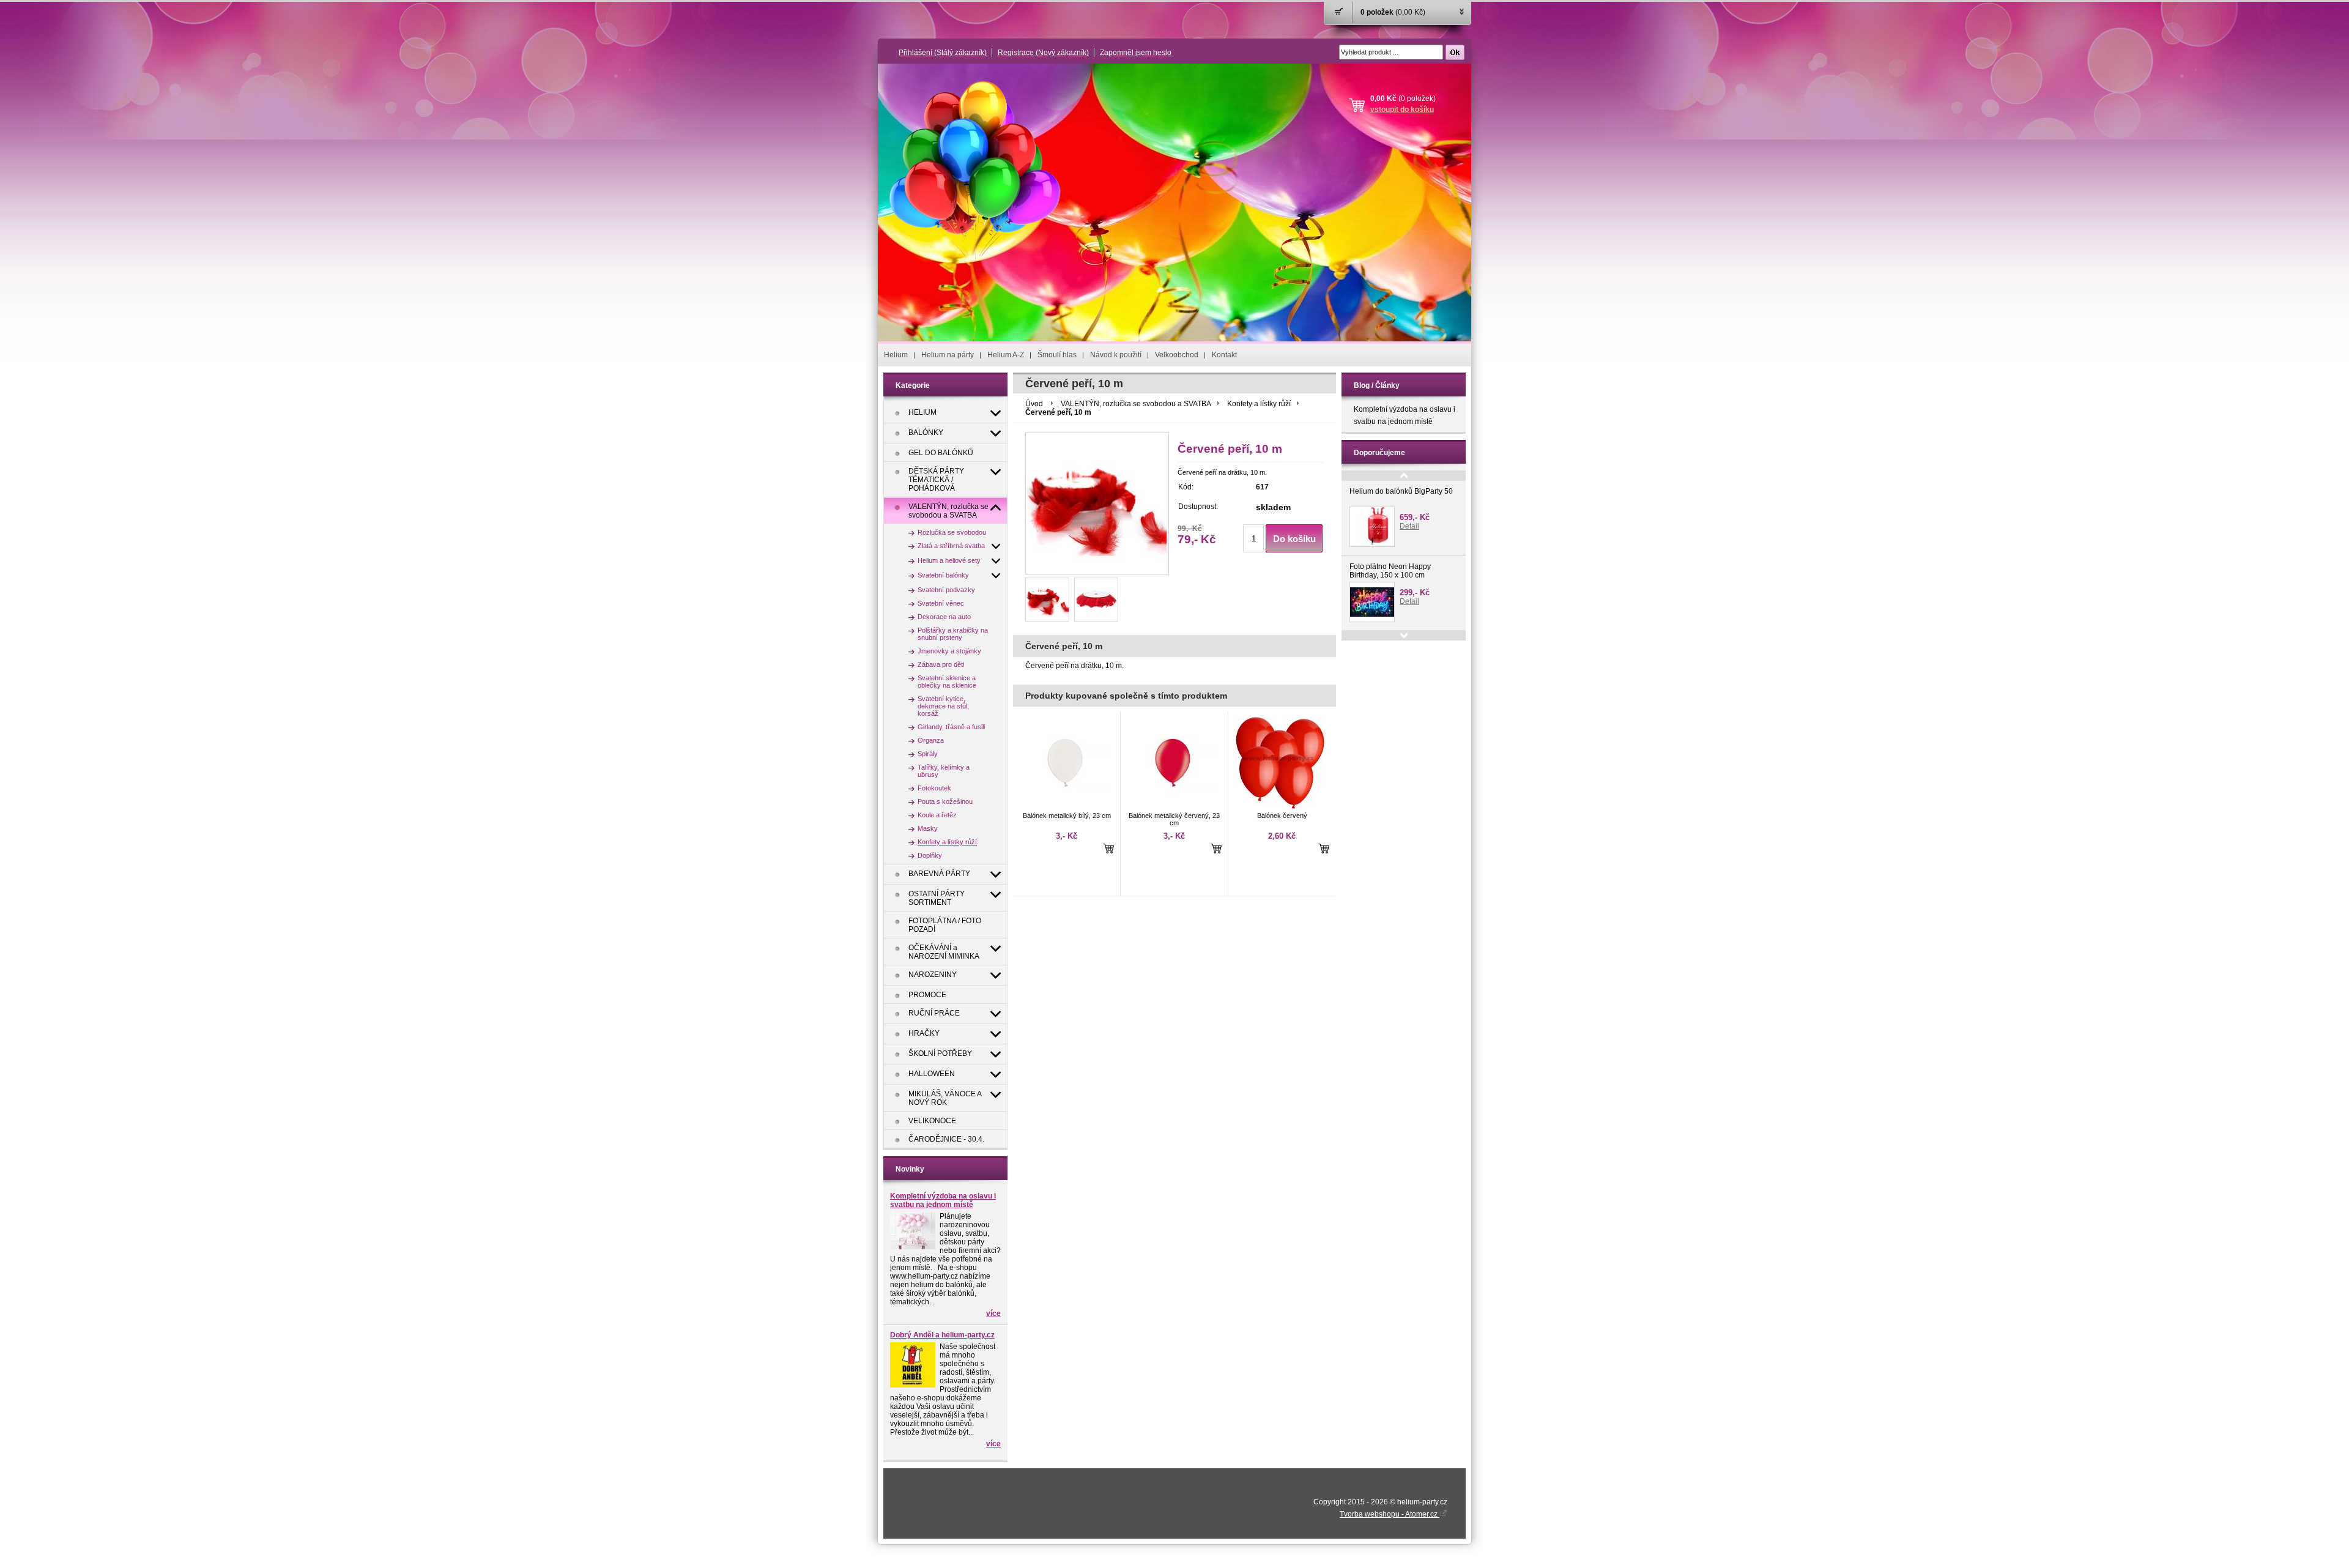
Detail (1409, 526)
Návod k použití (1116, 355)
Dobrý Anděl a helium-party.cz (942, 1335)
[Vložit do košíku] (1108, 848)
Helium (896, 355)
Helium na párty (948, 355)
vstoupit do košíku (1402, 110)
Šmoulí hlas (1057, 355)
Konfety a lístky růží (1259, 404)
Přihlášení (943, 53)
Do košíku (1294, 539)
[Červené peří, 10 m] (1047, 600)
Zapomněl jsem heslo (1136, 53)
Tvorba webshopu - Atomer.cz (1390, 1514)
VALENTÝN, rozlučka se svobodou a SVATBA (1136, 404)
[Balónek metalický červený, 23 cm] (1173, 806)
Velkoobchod (1177, 355)
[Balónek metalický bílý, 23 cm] (1065, 806)
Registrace (1043, 53)
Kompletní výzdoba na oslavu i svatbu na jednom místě (943, 1200)
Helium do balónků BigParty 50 (1401, 491)
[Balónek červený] (1280, 806)
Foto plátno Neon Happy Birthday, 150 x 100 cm (1390, 571)
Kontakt (1224, 355)
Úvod (1034, 404)
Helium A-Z (1006, 355)
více (993, 1313)
